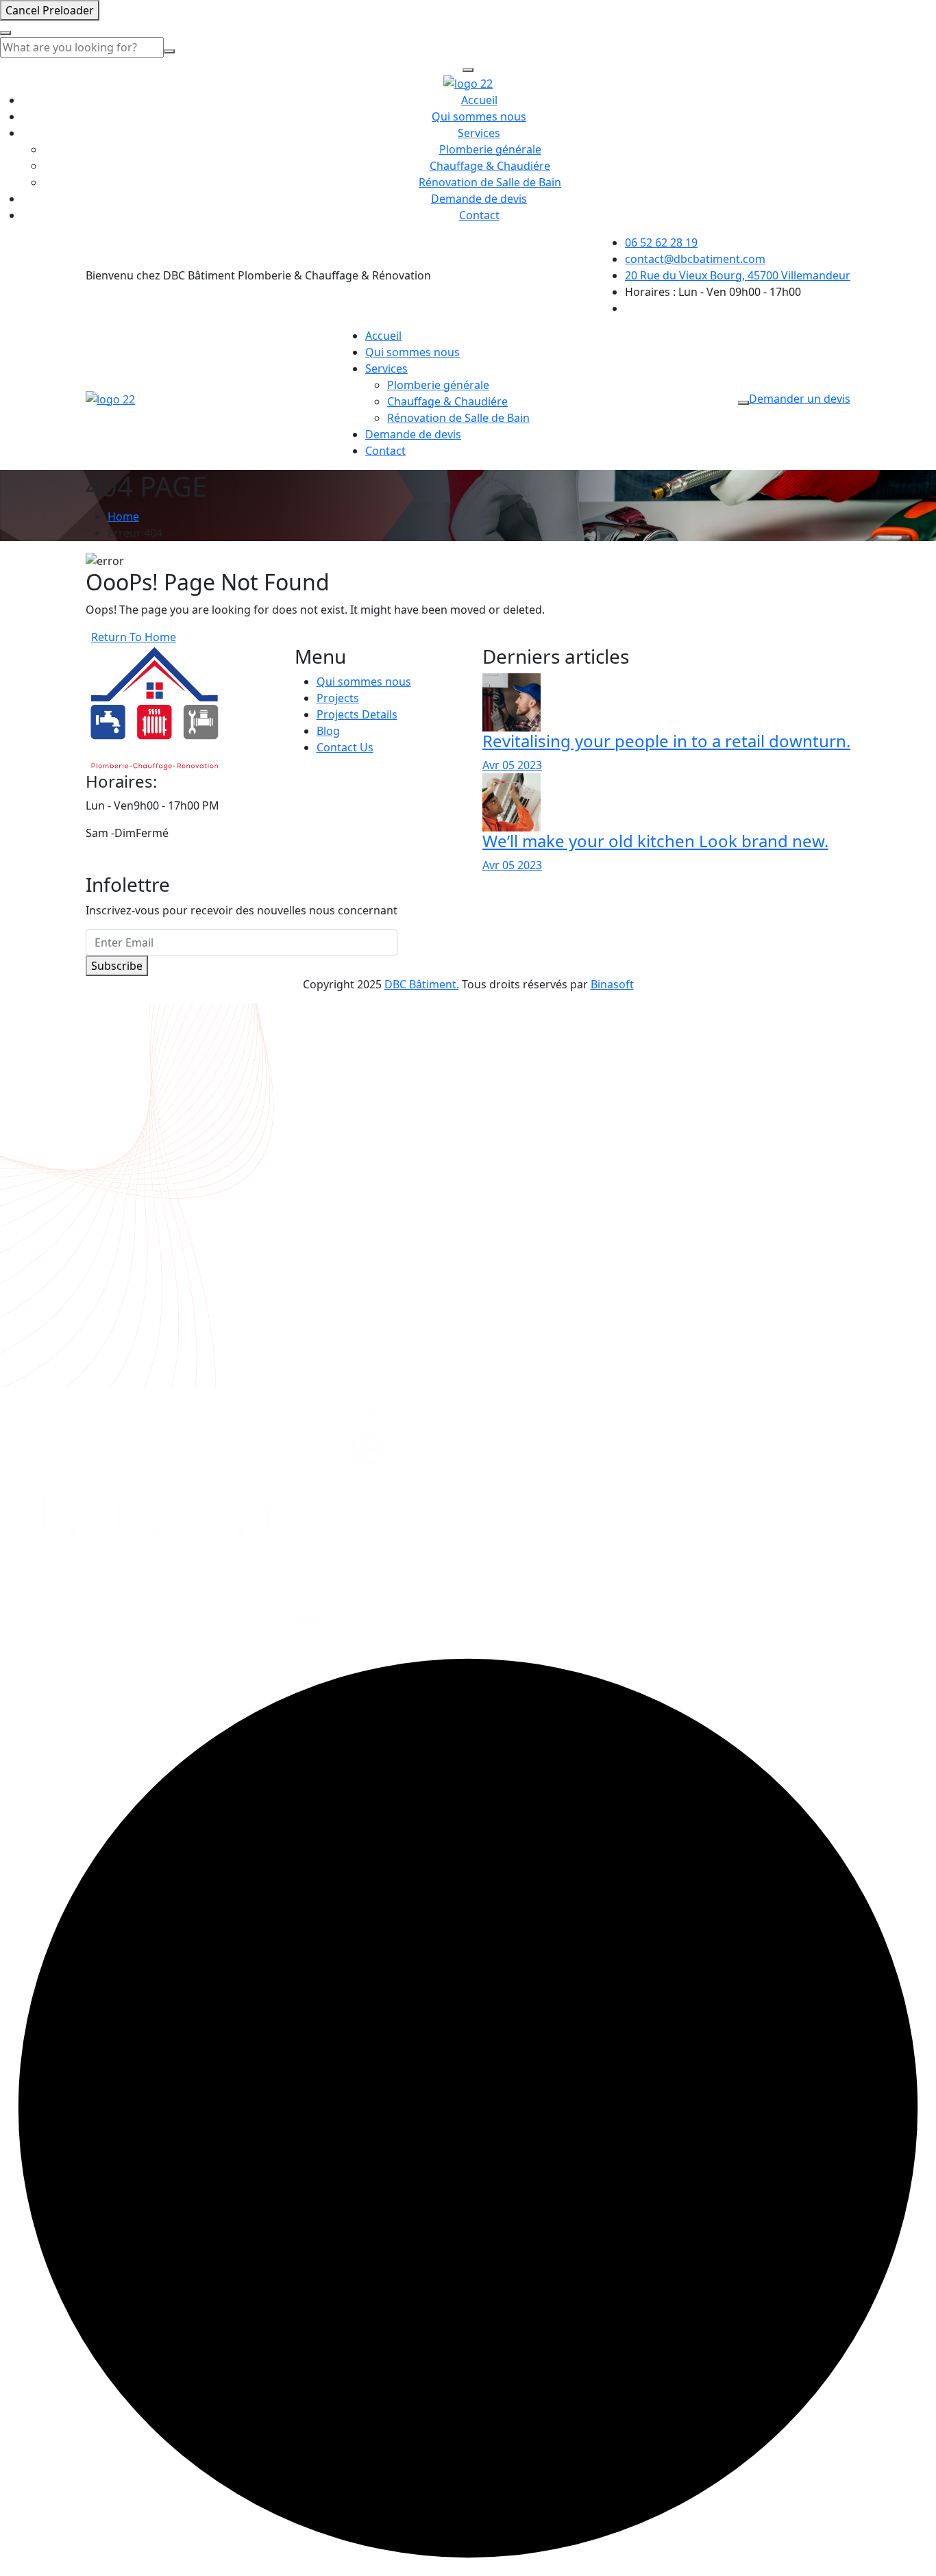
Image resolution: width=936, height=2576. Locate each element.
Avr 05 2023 (512, 765)
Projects (338, 698)
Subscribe (117, 966)
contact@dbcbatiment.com (695, 259)
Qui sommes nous (479, 116)
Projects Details (357, 714)
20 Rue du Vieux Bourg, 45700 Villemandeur (738, 275)
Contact (479, 215)
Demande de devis (479, 199)
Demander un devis (800, 399)
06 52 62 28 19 (661, 242)
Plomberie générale (490, 149)
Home (123, 516)
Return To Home (134, 637)
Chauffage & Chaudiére (490, 166)
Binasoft (612, 984)
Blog (328, 731)
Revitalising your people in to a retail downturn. (666, 741)
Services (479, 133)
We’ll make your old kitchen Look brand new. (655, 841)
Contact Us (345, 747)
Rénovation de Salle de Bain (490, 182)
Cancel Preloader (50, 10)
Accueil (479, 100)
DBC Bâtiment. (422, 984)
